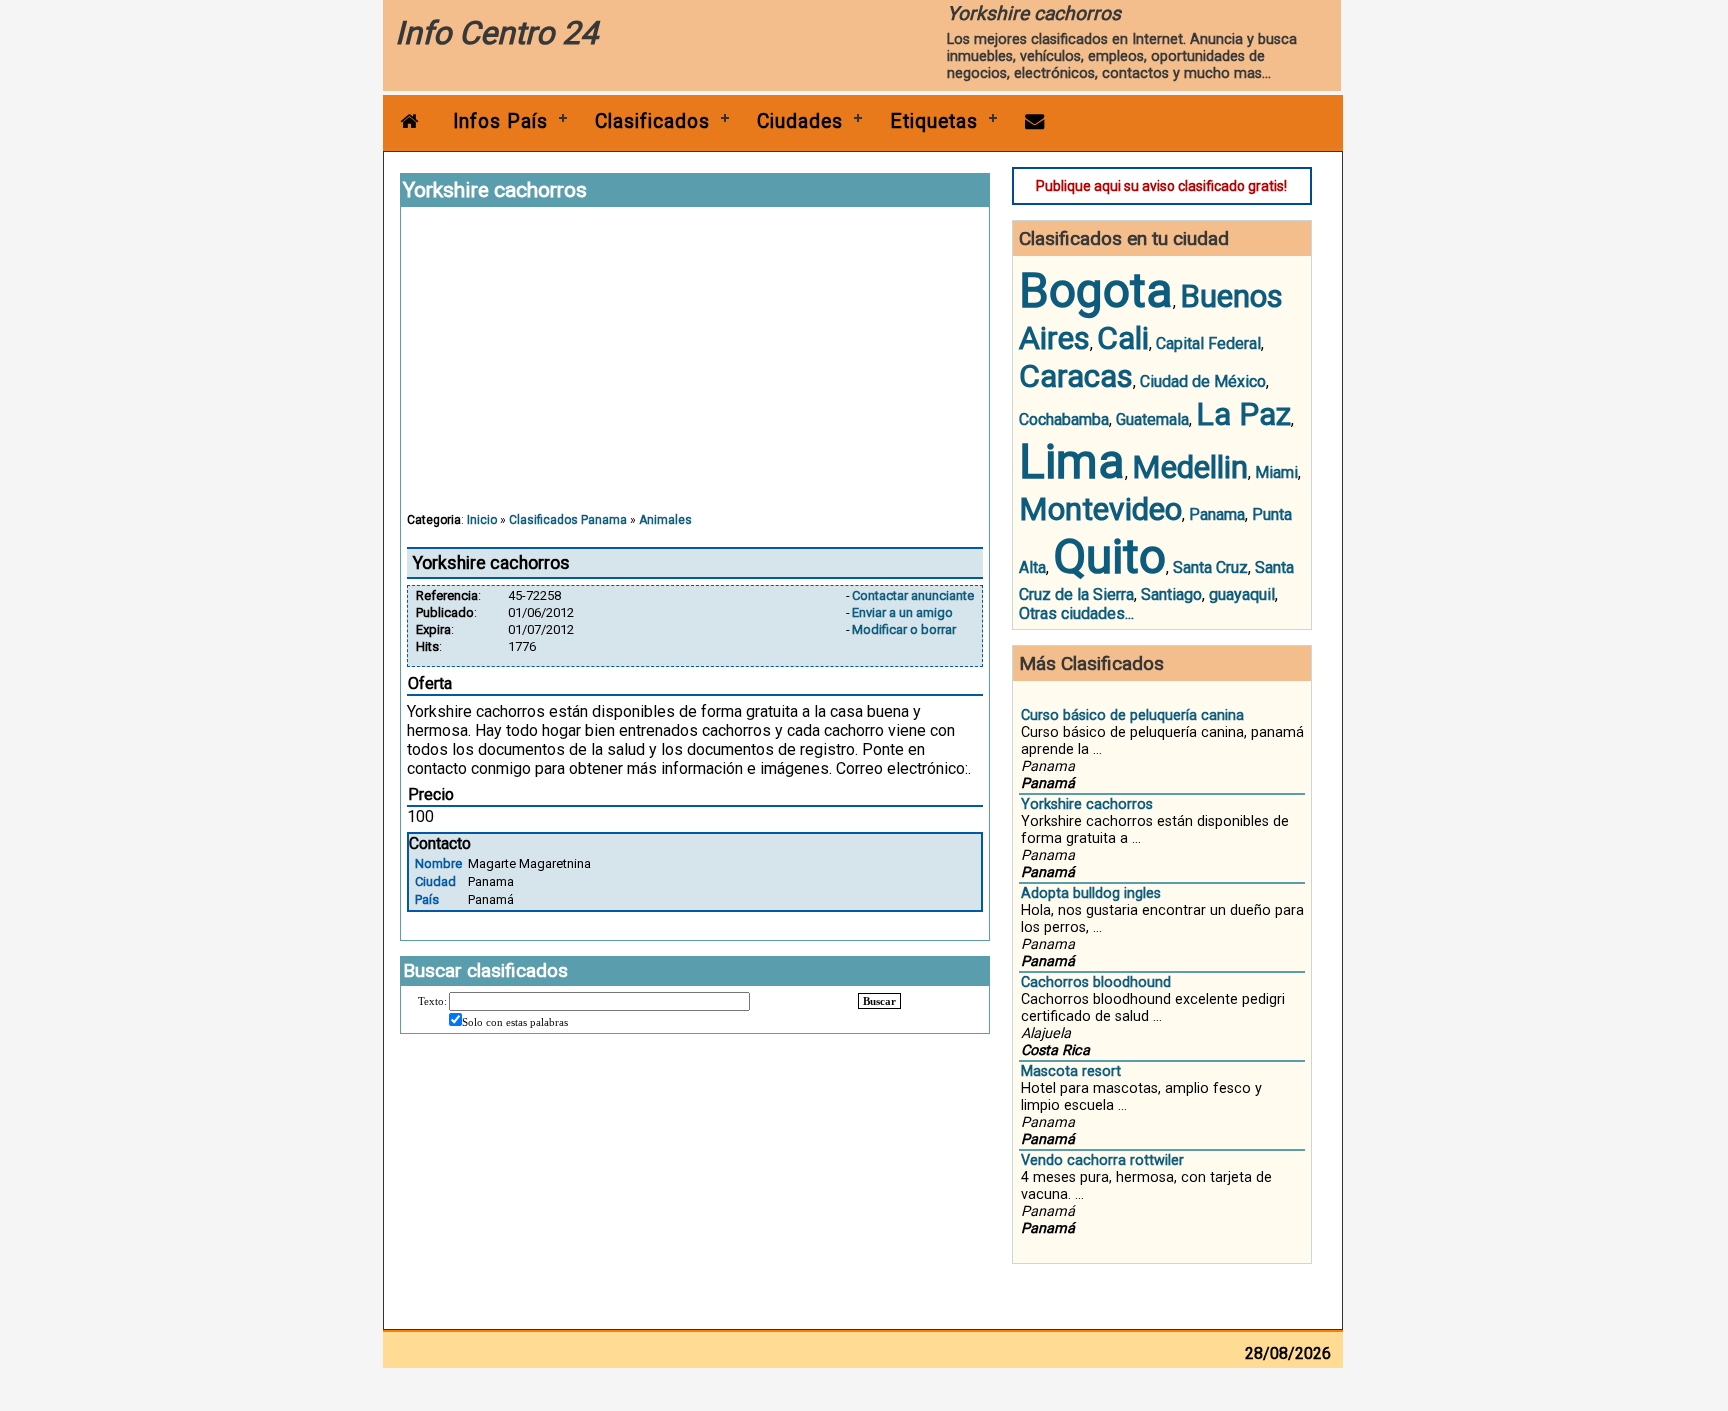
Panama (1217, 514)
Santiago (1171, 594)
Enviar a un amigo (902, 612)
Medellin (1190, 467)
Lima (1072, 461)
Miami (1276, 472)
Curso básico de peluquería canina (1132, 715)
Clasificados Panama (568, 520)
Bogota (1096, 290)
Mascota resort (1071, 1071)
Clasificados (652, 121)
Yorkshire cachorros (1087, 804)
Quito (1109, 556)
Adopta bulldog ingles (1091, 893)
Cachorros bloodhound (1096, 982)
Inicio (482, 520)
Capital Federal (1208, 343)
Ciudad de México (1203, 381)
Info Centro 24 (496, 33)
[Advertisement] (695, 369)
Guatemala (1152, 419)
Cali (1123, 338)
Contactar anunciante (913, 595)
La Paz (1243, 414)
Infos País (500, 121)
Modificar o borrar (904, 629)
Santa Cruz (1210, 567)
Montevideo (1100, 509)
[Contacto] (1035, 121)
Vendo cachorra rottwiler (1102, 1160)
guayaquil (1242, 594)
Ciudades (800, 121)
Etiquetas (934, 121)
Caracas (1076, 376)
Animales (665, 520)
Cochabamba (1064, 419)
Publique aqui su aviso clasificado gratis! (1161, 186)
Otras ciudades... (1076, 613)
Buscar (879, 1001)
